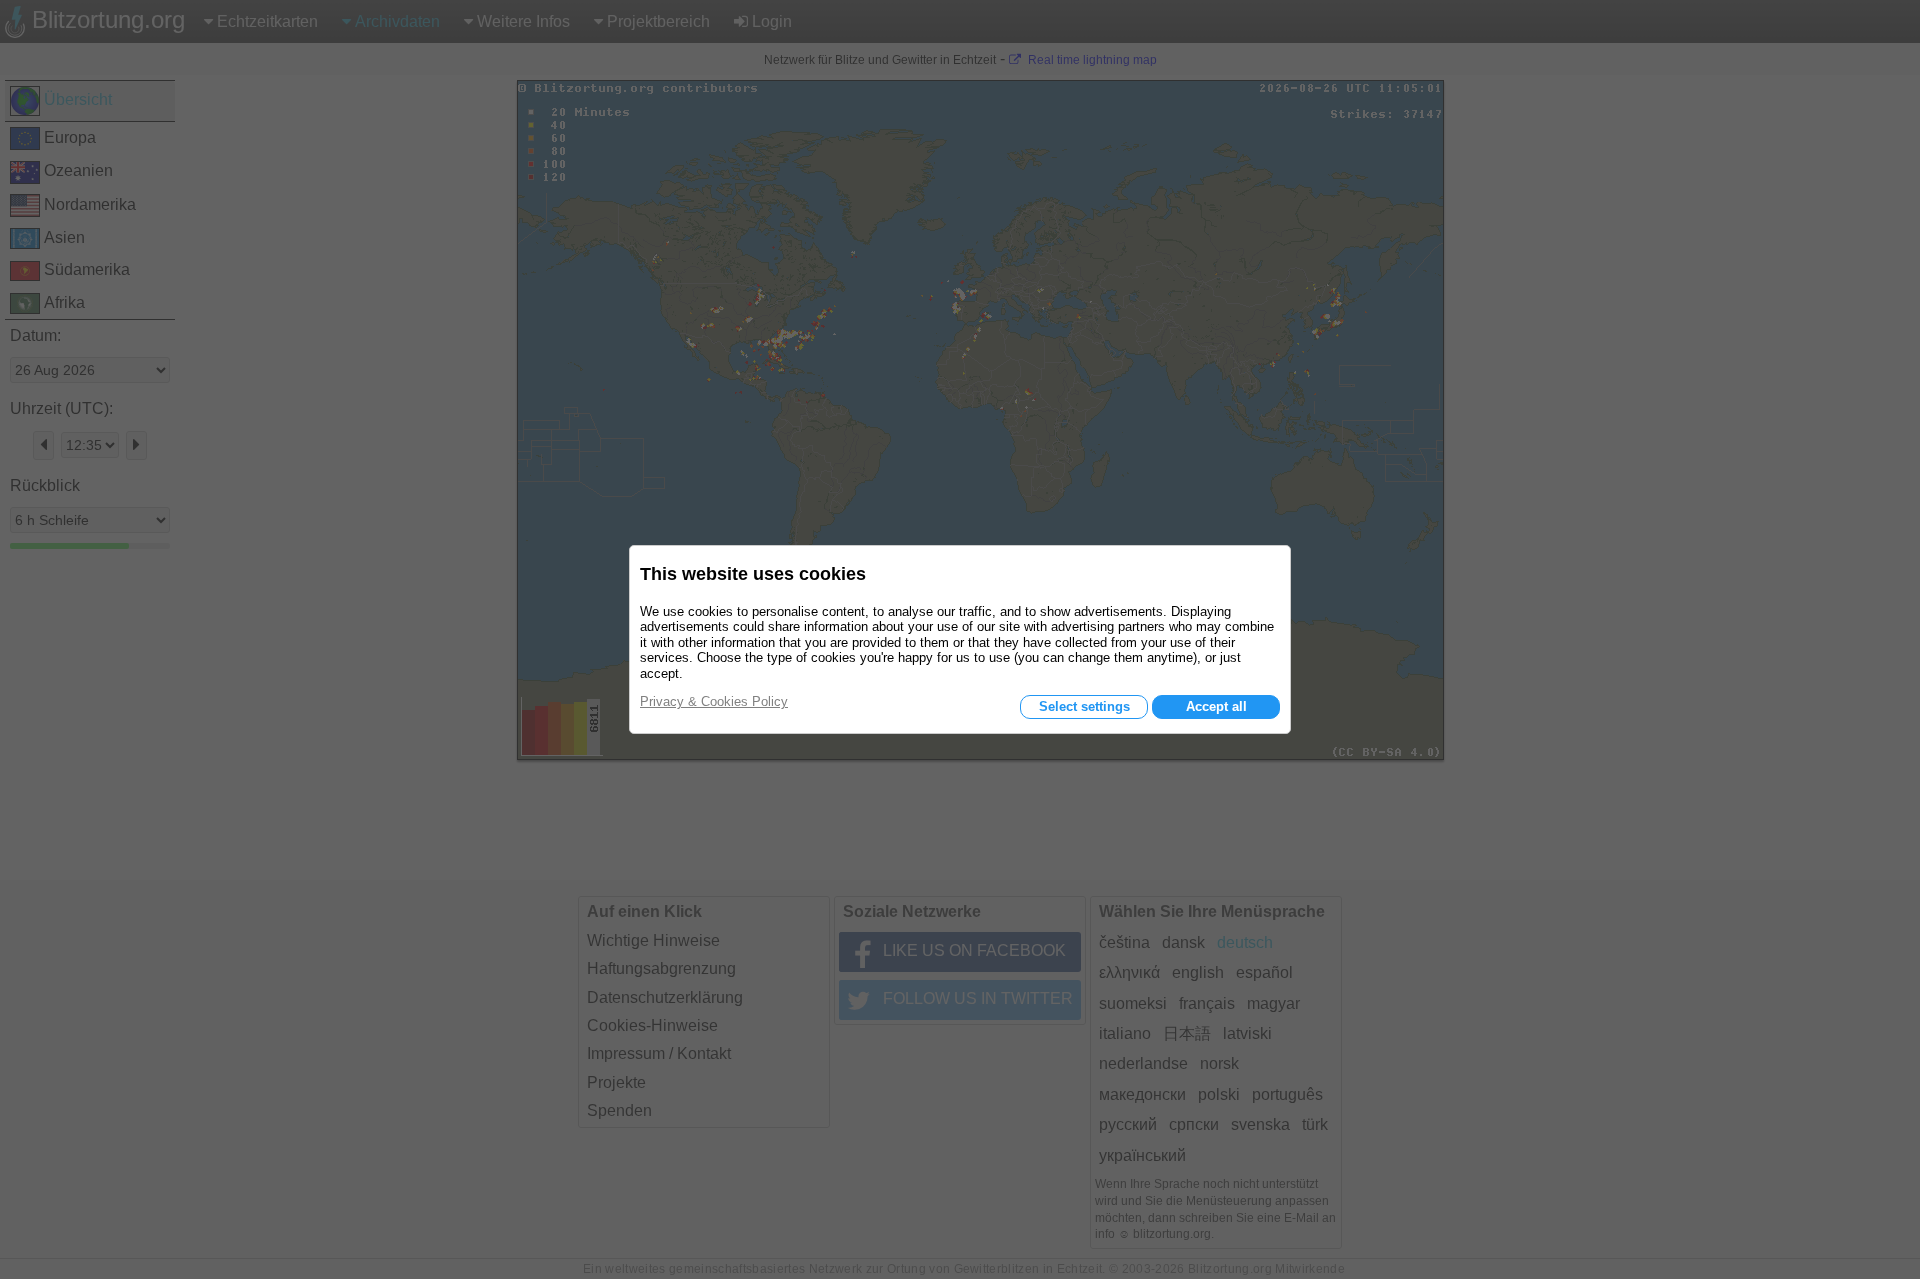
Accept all (1216, 706)
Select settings (1084, 706)
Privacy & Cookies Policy (714, 701)
